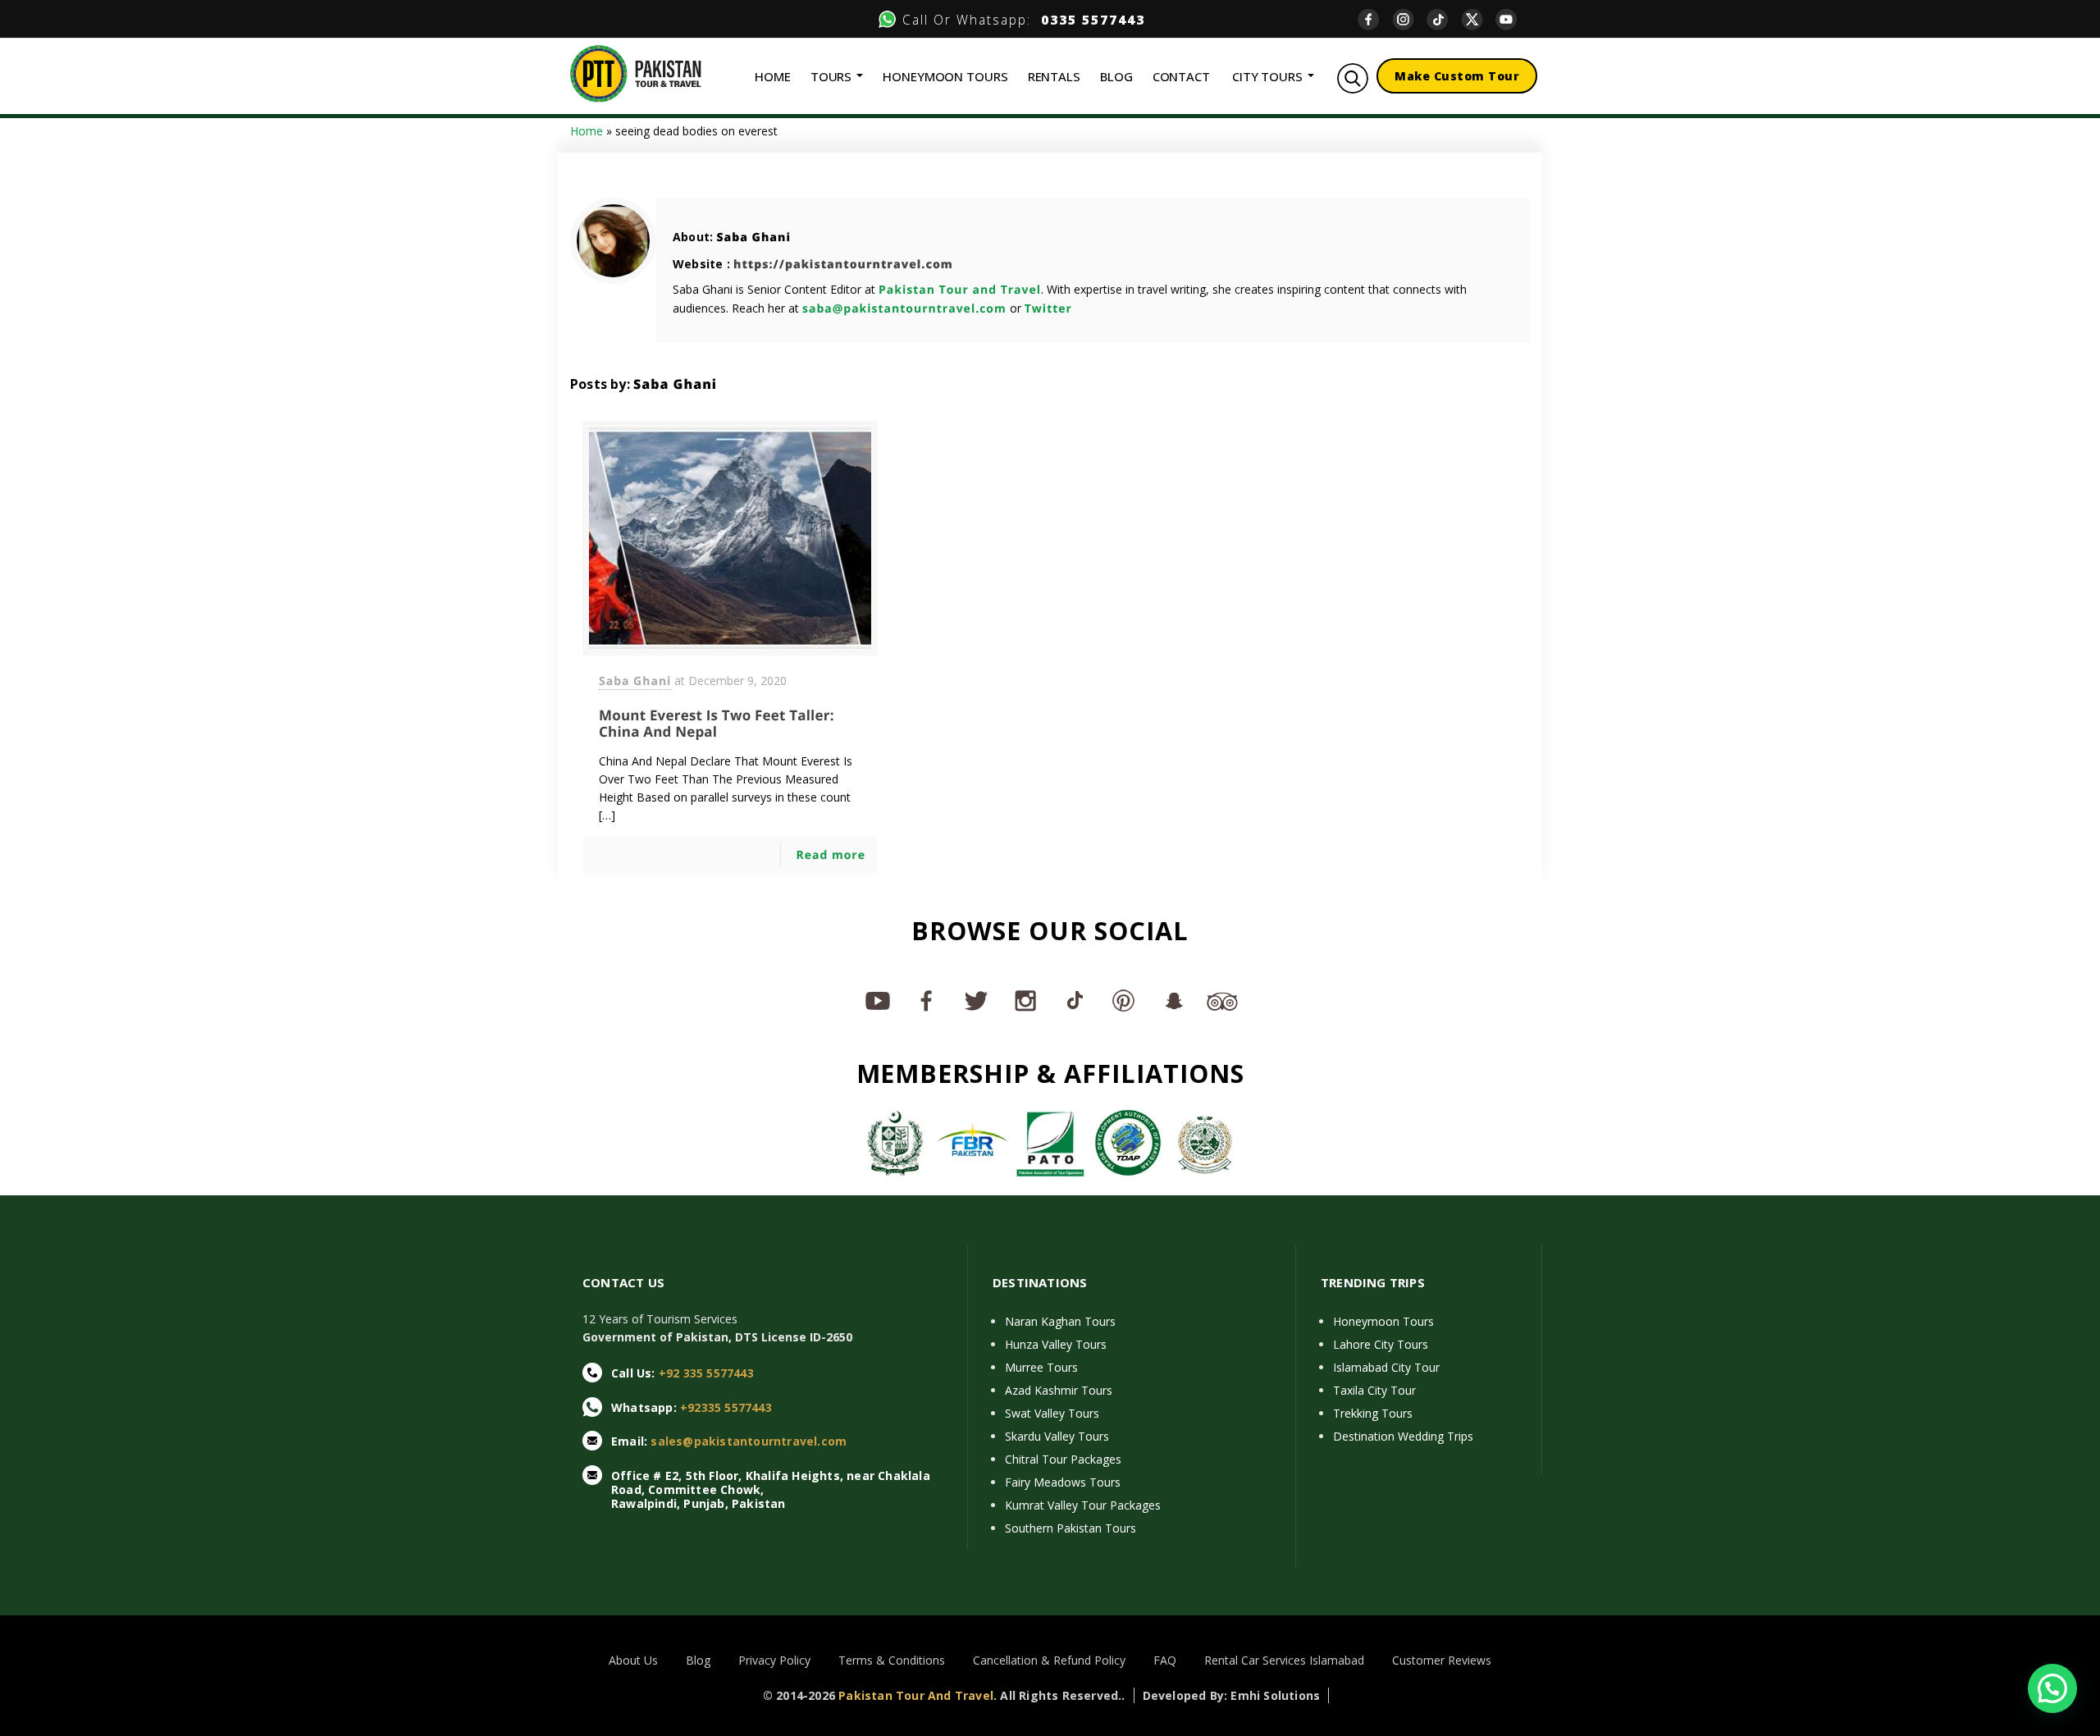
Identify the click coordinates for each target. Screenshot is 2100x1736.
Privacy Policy (774, 1660)
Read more (831, 855)
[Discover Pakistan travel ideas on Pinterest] (1124, 1000)
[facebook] (1375, 19)
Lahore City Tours (1381, 1344)
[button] (2052, 1688)
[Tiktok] (1444, 19)
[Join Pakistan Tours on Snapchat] (1173, 1000)
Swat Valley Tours (1052, 1413)
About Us (633, 1660)
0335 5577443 (1088, 20)
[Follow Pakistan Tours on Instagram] (1025, 1000)
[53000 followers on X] (976, 1000)
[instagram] (1409, 19)
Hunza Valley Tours (1056, 1344)
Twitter (1048, 309)
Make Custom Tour (1457, 76)
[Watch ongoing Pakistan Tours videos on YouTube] (878, 1000)
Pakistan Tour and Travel (960, 290)
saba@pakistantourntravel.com (904, 309)
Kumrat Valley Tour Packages (1083, 1505)
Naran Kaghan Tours (1060, 1321)
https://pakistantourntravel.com (843, 265)
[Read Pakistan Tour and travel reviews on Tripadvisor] (1222, 1000)
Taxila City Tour (1374, 1390)
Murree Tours (1041, 1367)
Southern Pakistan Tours (1071, 1528)
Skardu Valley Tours (1057, 1436)
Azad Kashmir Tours (1059, 1390)
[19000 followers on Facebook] (927, 1000)
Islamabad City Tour (1386, 1367)
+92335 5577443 (726, 1407)
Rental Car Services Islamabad (1284, 1660)
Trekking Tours (1373, 1413)
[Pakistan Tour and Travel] (636, 73)
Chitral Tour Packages (1063, 1459)
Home (587, 131)
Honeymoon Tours (1383, 1321)
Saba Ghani (753, 238)
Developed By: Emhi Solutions (1232, 1695)
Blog (698, 1660)
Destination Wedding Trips (1403, 1436)
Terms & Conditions (892, 1660)
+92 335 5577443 (706, 1373)
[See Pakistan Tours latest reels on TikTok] (1075, 1000)
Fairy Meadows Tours (1063, 1482)
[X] (1478, 19)
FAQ (1165, 1660)
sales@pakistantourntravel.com (749, 1441)
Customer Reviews (1442, 1660)
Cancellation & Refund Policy (1049, 1660)
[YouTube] (1513, 19)
